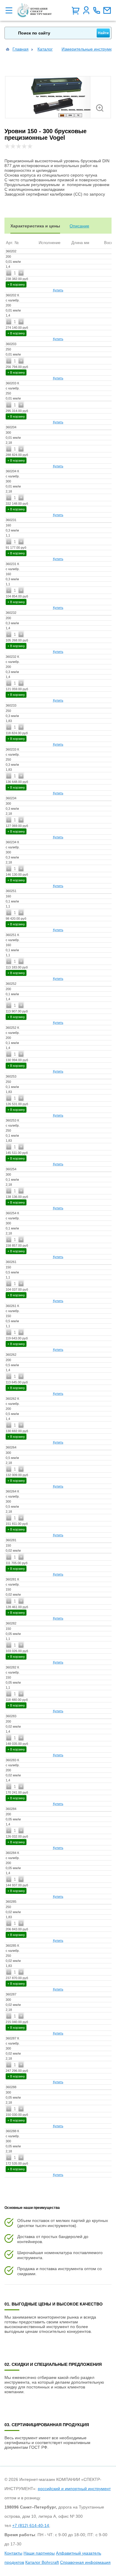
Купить (58, 290)
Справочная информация (85, 2562)
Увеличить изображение (100, 108)
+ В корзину (16, 284)
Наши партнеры (39, 2553)
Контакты (13, 2553)
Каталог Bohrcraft (42, 2562)
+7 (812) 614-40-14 (31, 2525)
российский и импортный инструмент (74, 2489)
